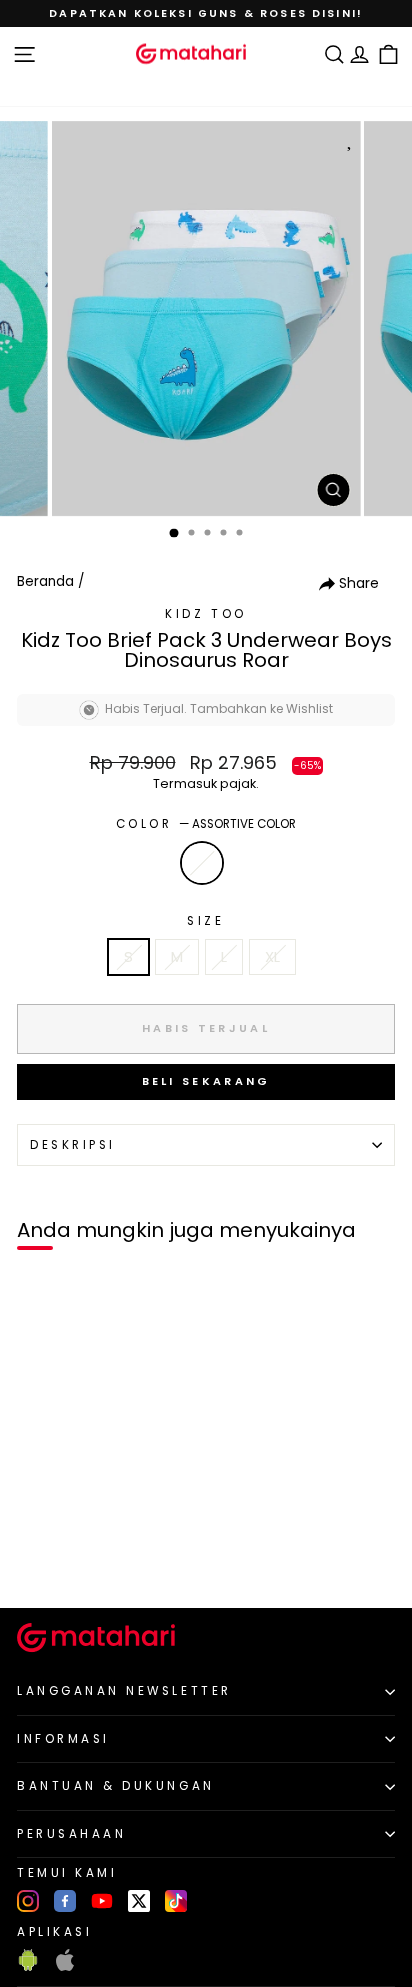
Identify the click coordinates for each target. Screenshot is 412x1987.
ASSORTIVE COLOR (202, 863)
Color (206, 824)
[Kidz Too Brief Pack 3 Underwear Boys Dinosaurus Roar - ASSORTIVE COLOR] (38, 1559)
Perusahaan (71, 1834)
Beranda (45, 581)
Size (205, 921)
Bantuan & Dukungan (116, 1786)
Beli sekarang (206, 1081)
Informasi (63, 1739)
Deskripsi (73, 1145)
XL (272, 957)
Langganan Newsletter (124, 1691)
